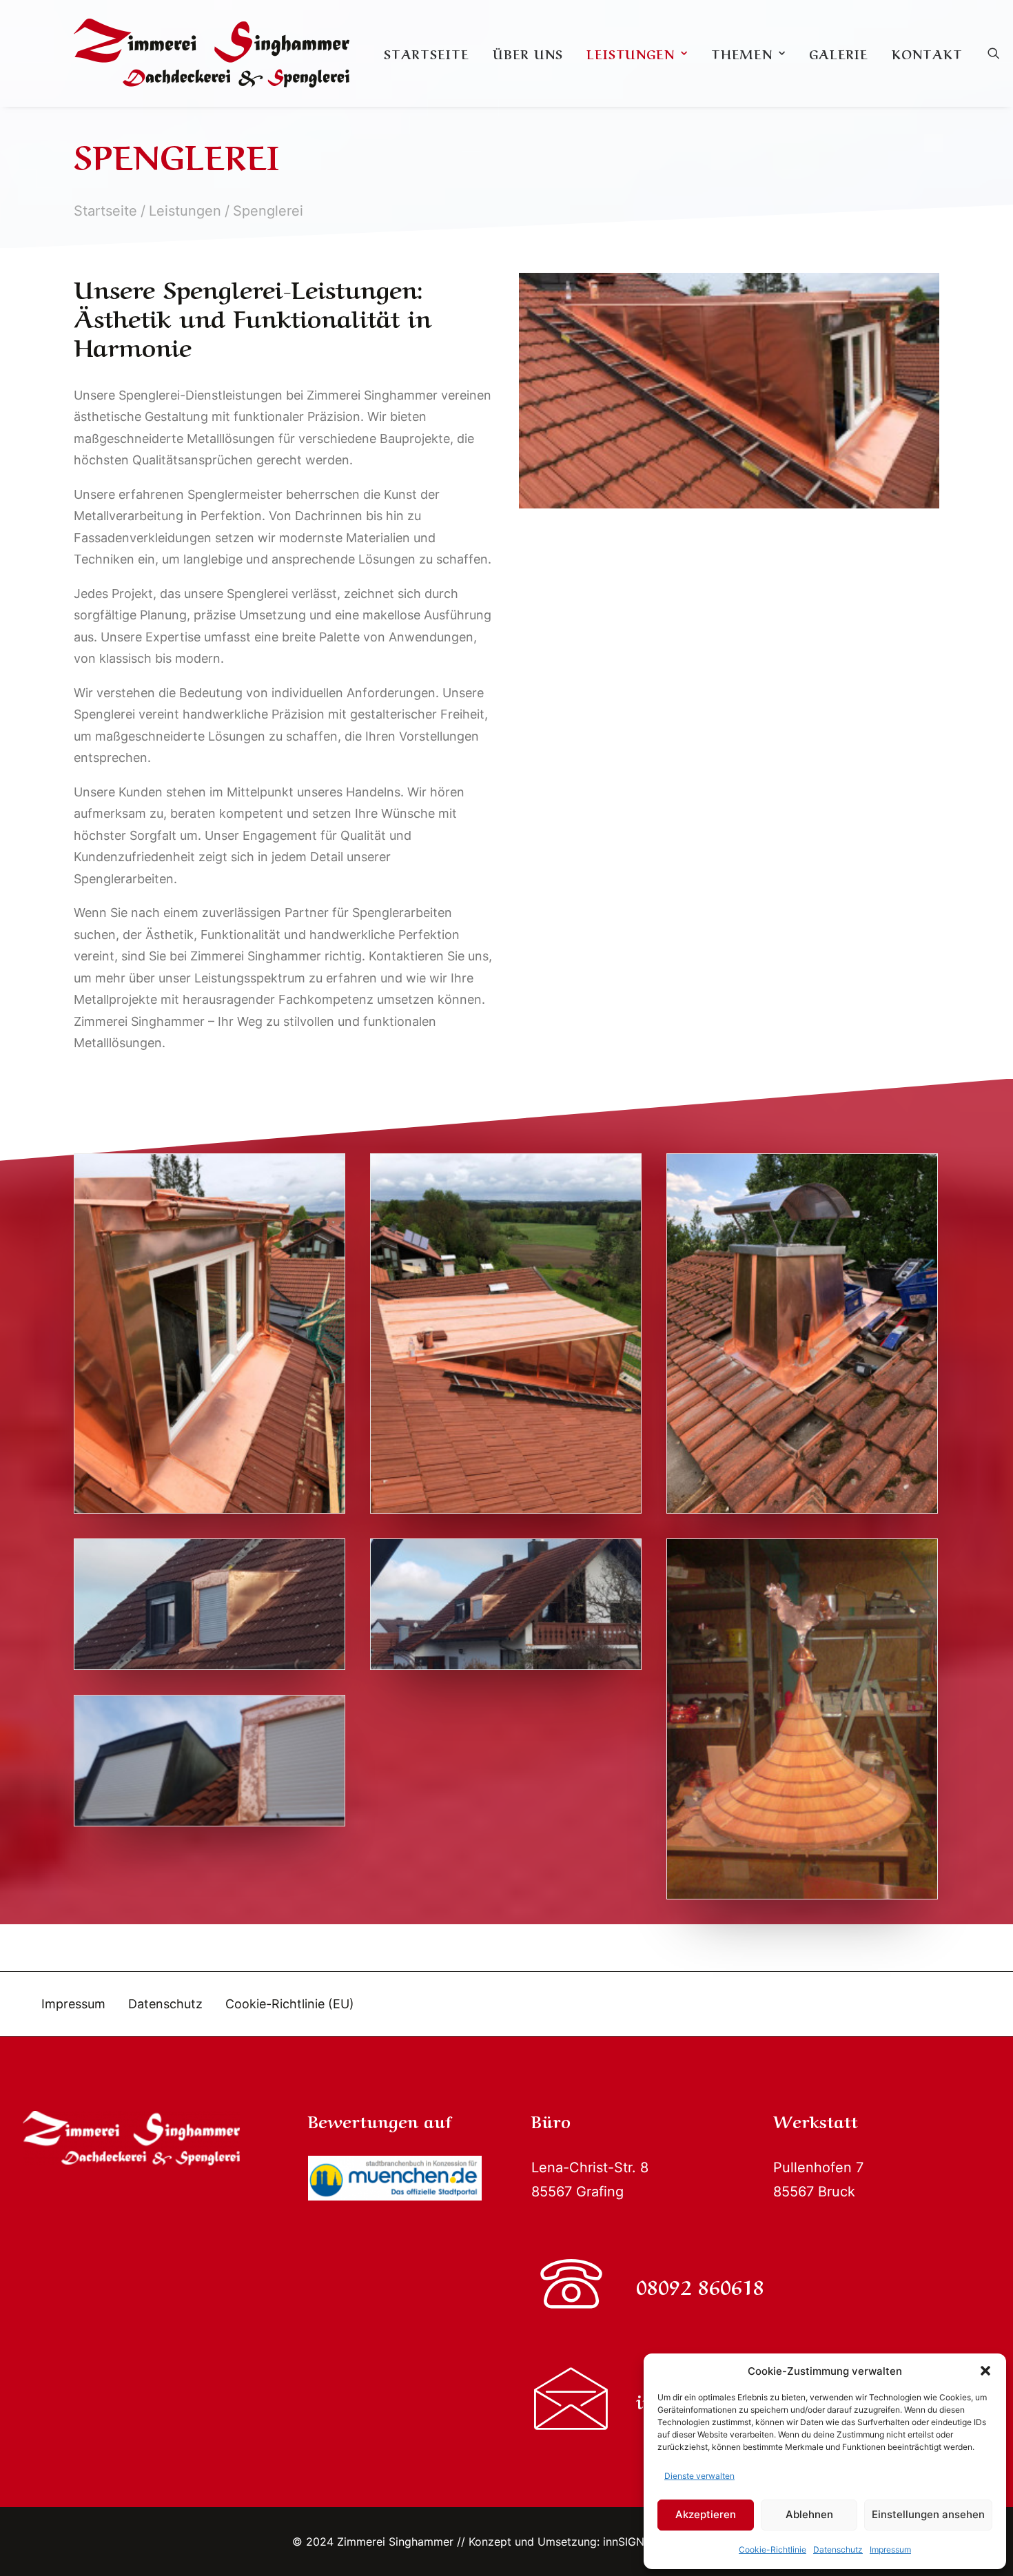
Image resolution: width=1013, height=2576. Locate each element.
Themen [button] (742, 53)
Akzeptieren (706, 2514)
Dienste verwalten (699, 2476)
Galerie (839, 53)
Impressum (890, 2549)
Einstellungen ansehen (928, 2514)
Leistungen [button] (631, 53)
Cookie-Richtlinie (772, 2549)
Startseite (427, 53)
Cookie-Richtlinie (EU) (290, 2004)
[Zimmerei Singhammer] (212, 53)
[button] (985, 2371)
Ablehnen (809, 2514)
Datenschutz (838, 2549)
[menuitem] (427, 53)
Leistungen (185, 211)
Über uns (528, 53)
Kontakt (927, 53)
